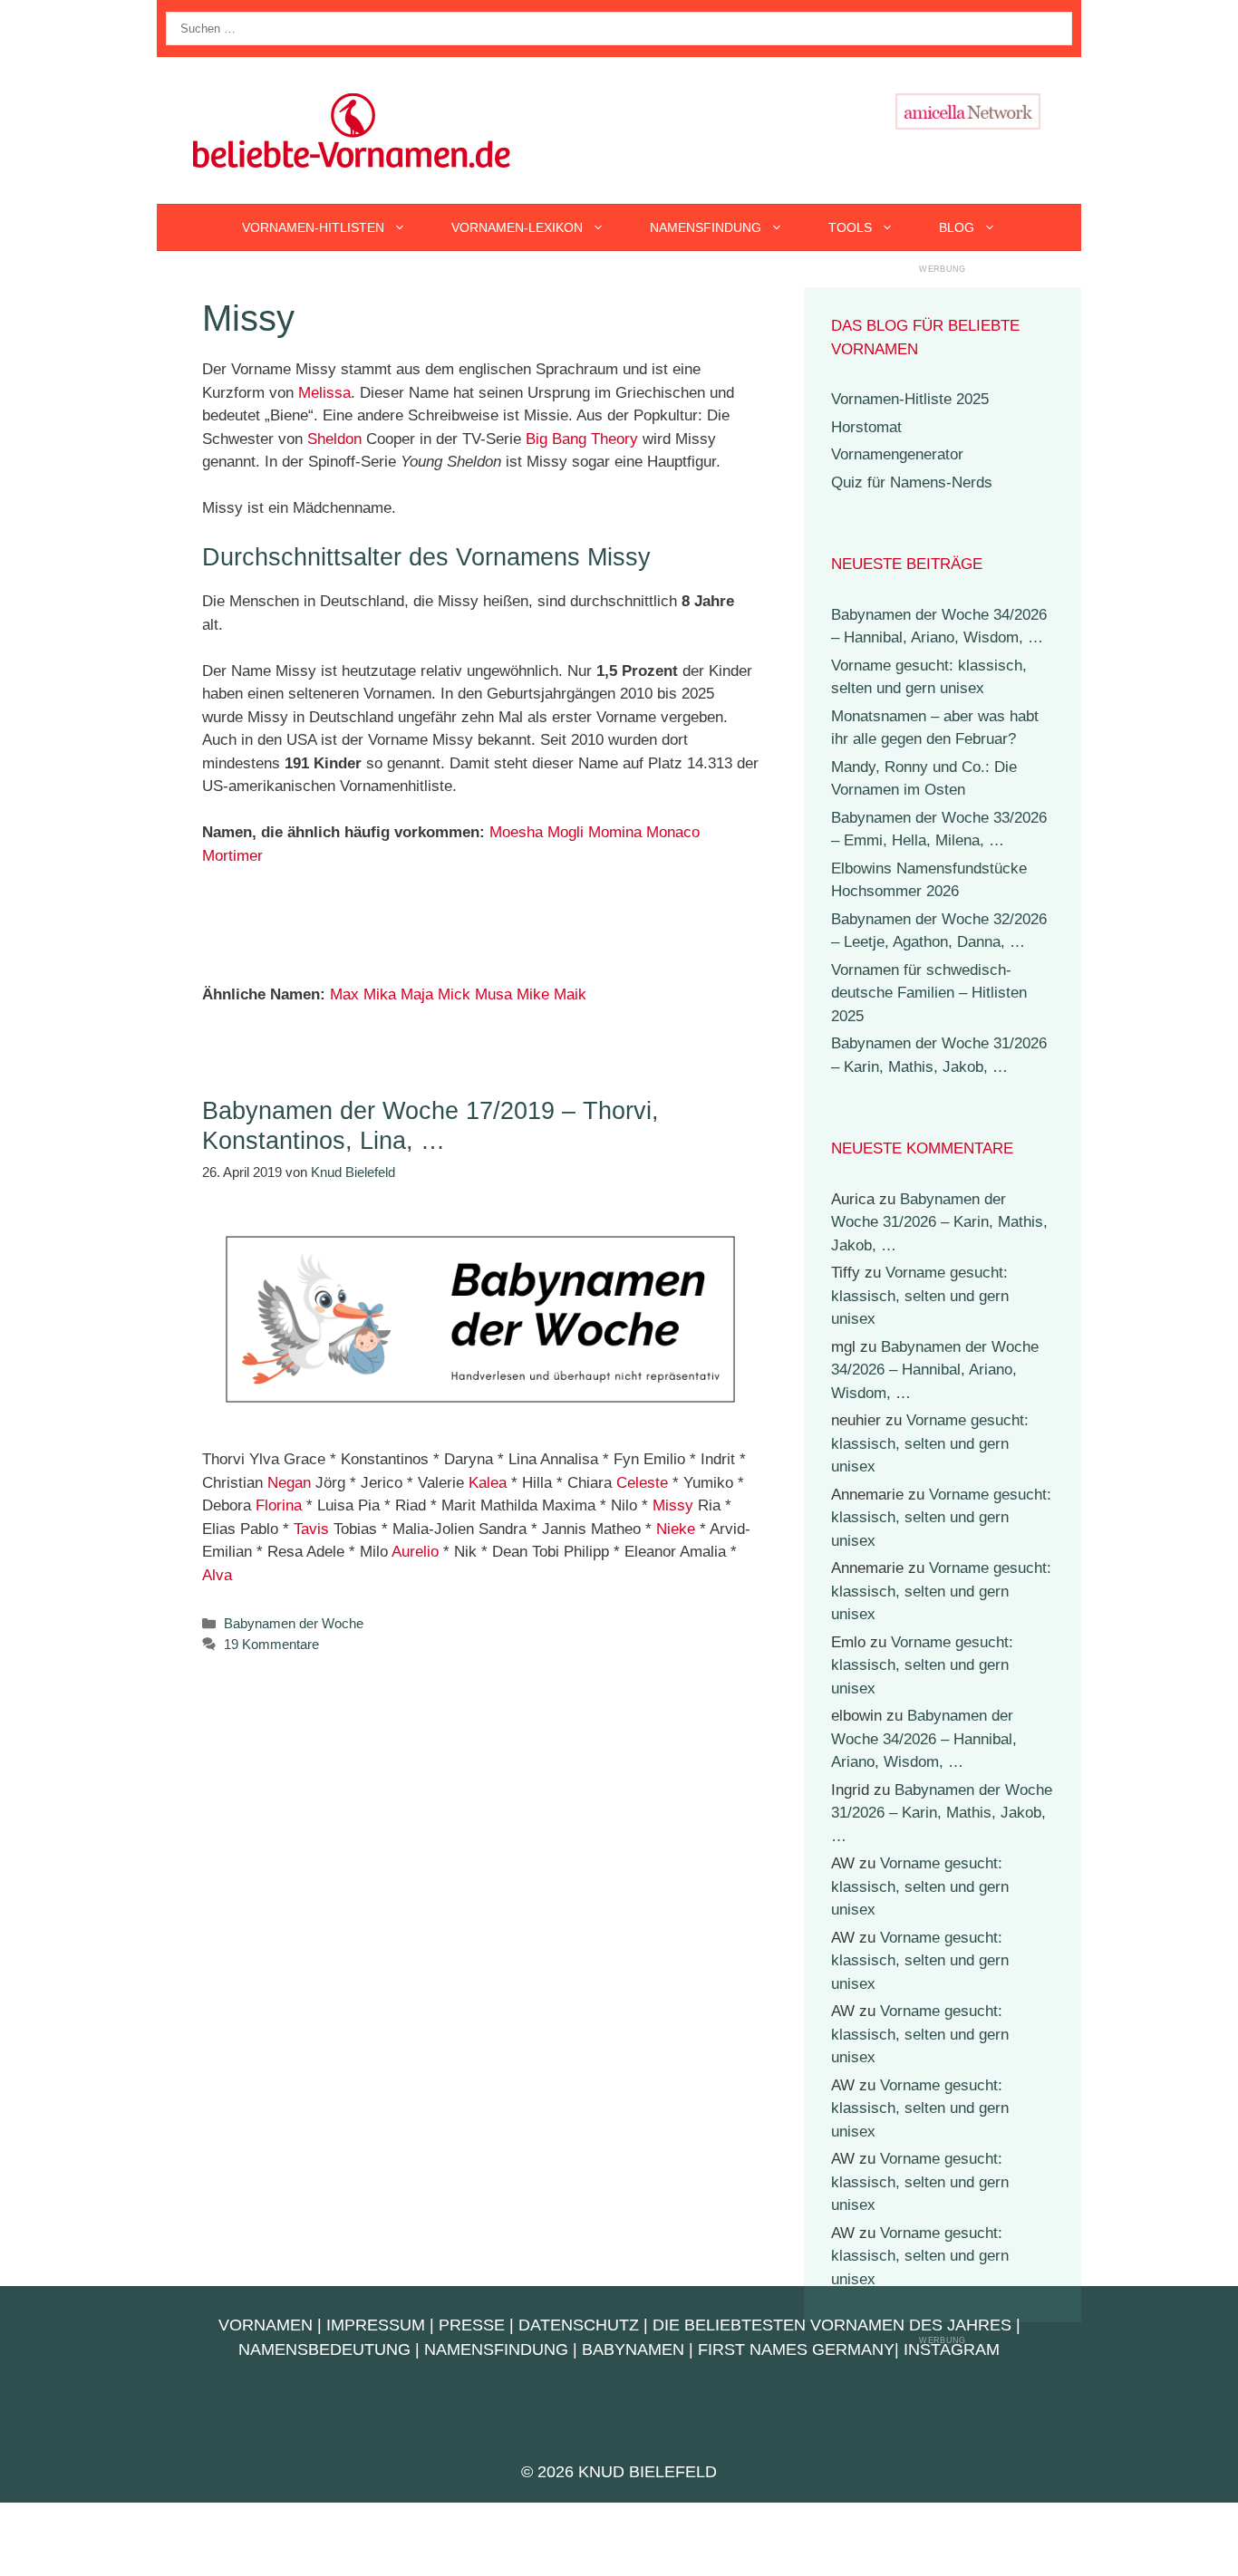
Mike (533, 994)
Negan (289, 1483)
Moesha (516, 832)
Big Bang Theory (582, 439)
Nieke (676, 1529)
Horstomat (866, 427)
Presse (472, 2325)
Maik (570, 994)
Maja (417, 994)
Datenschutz (579, 2325)
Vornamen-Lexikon (517, 227)
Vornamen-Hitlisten (313, 227)
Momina (615, 832)
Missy (673, 1505)
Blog (957, 227)
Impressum (376, 2325)
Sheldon (334, 439)
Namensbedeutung (324, 2349)
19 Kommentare (271, 1644)
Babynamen (633, 2349)
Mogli (566, 832)
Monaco (673, 832)
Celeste (642, 1483)
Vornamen (266, 2325)
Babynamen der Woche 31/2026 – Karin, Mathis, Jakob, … (939, 1222)
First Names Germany (796, 2349)
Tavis (311, 1529)
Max (344, 994)
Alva (217, 1575)
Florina (279, 1505)
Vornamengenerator (897, 454)
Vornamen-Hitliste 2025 (910, 399)
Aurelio (415, 1552)
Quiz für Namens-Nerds (912, 482)
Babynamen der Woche (294, 1623)
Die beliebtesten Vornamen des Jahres (832, 2325)
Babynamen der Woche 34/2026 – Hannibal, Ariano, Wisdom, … (935, 1370)
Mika (380, 994)
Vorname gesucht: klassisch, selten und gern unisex (920, 1296)
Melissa (324, 393)
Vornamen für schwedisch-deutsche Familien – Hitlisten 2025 (929, 993)
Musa (493, 994)
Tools (850, 227)
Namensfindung (706, 227)
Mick (454, 994)
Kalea (488, 1483)
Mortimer (232, 856)
